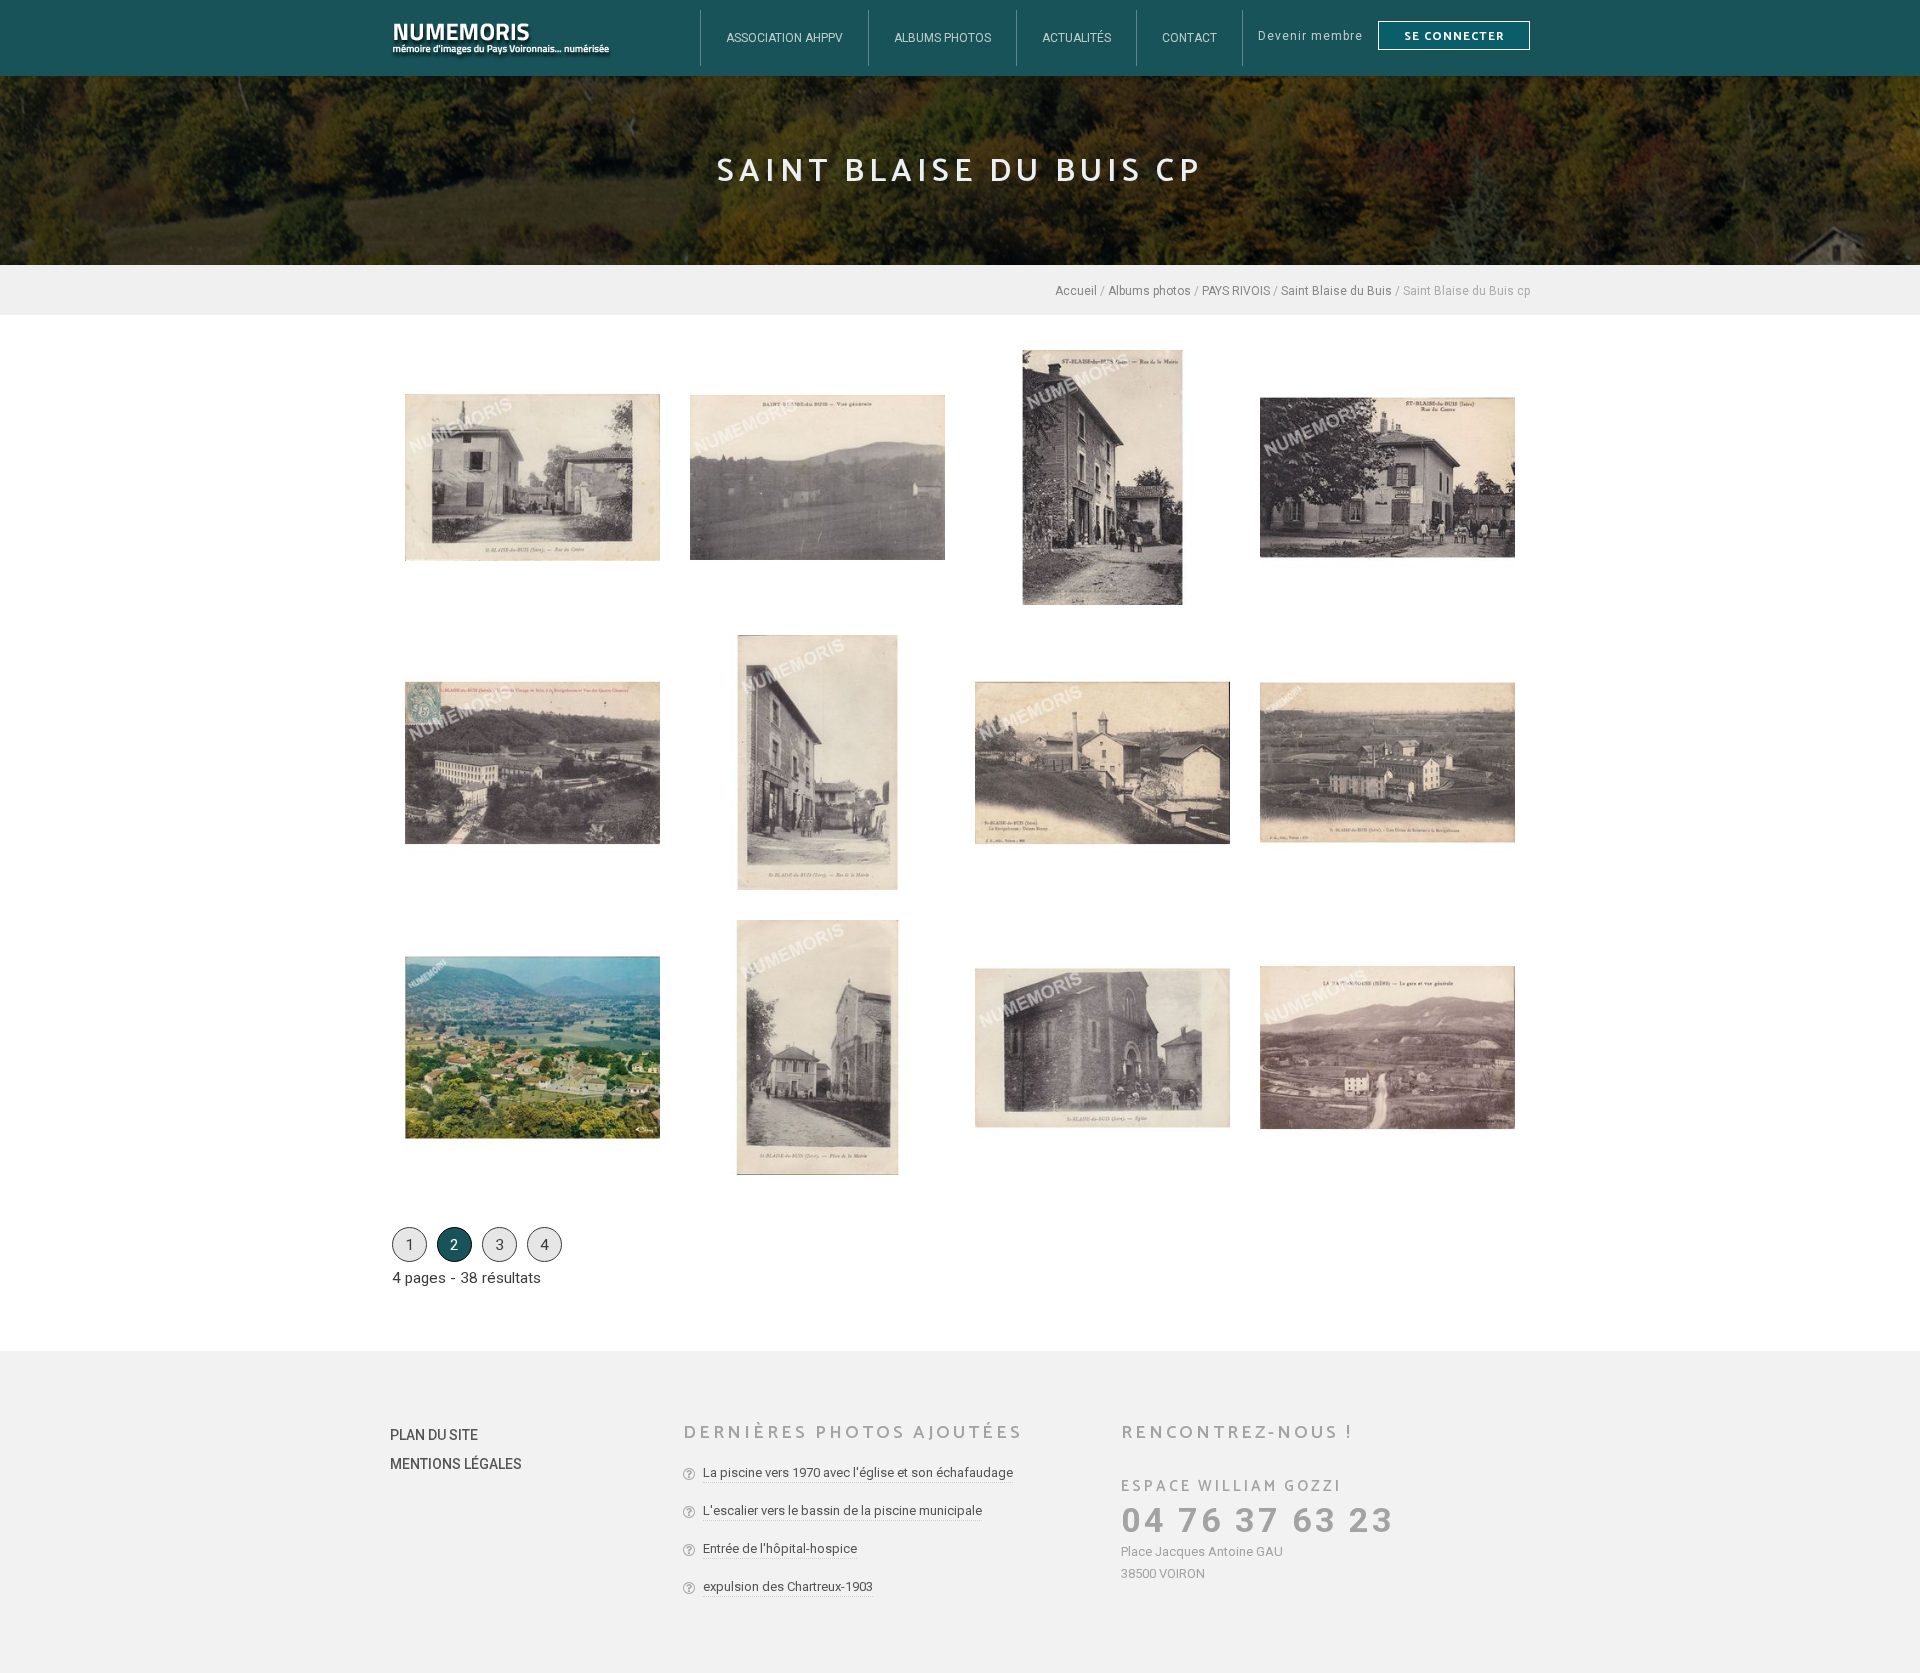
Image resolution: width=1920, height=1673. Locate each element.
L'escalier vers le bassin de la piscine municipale (842, 1510)
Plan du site (434, 1435)
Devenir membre (1310, 36)
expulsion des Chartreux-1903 (788, 1586)
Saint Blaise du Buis (1336, 291)
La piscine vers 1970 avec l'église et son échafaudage (858, 1472)
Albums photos (1149, 291)
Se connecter (1454, 36)
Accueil (1076, 291)
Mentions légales (456, 1464)
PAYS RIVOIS (1236, 291)
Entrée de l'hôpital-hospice (780, 1548)
